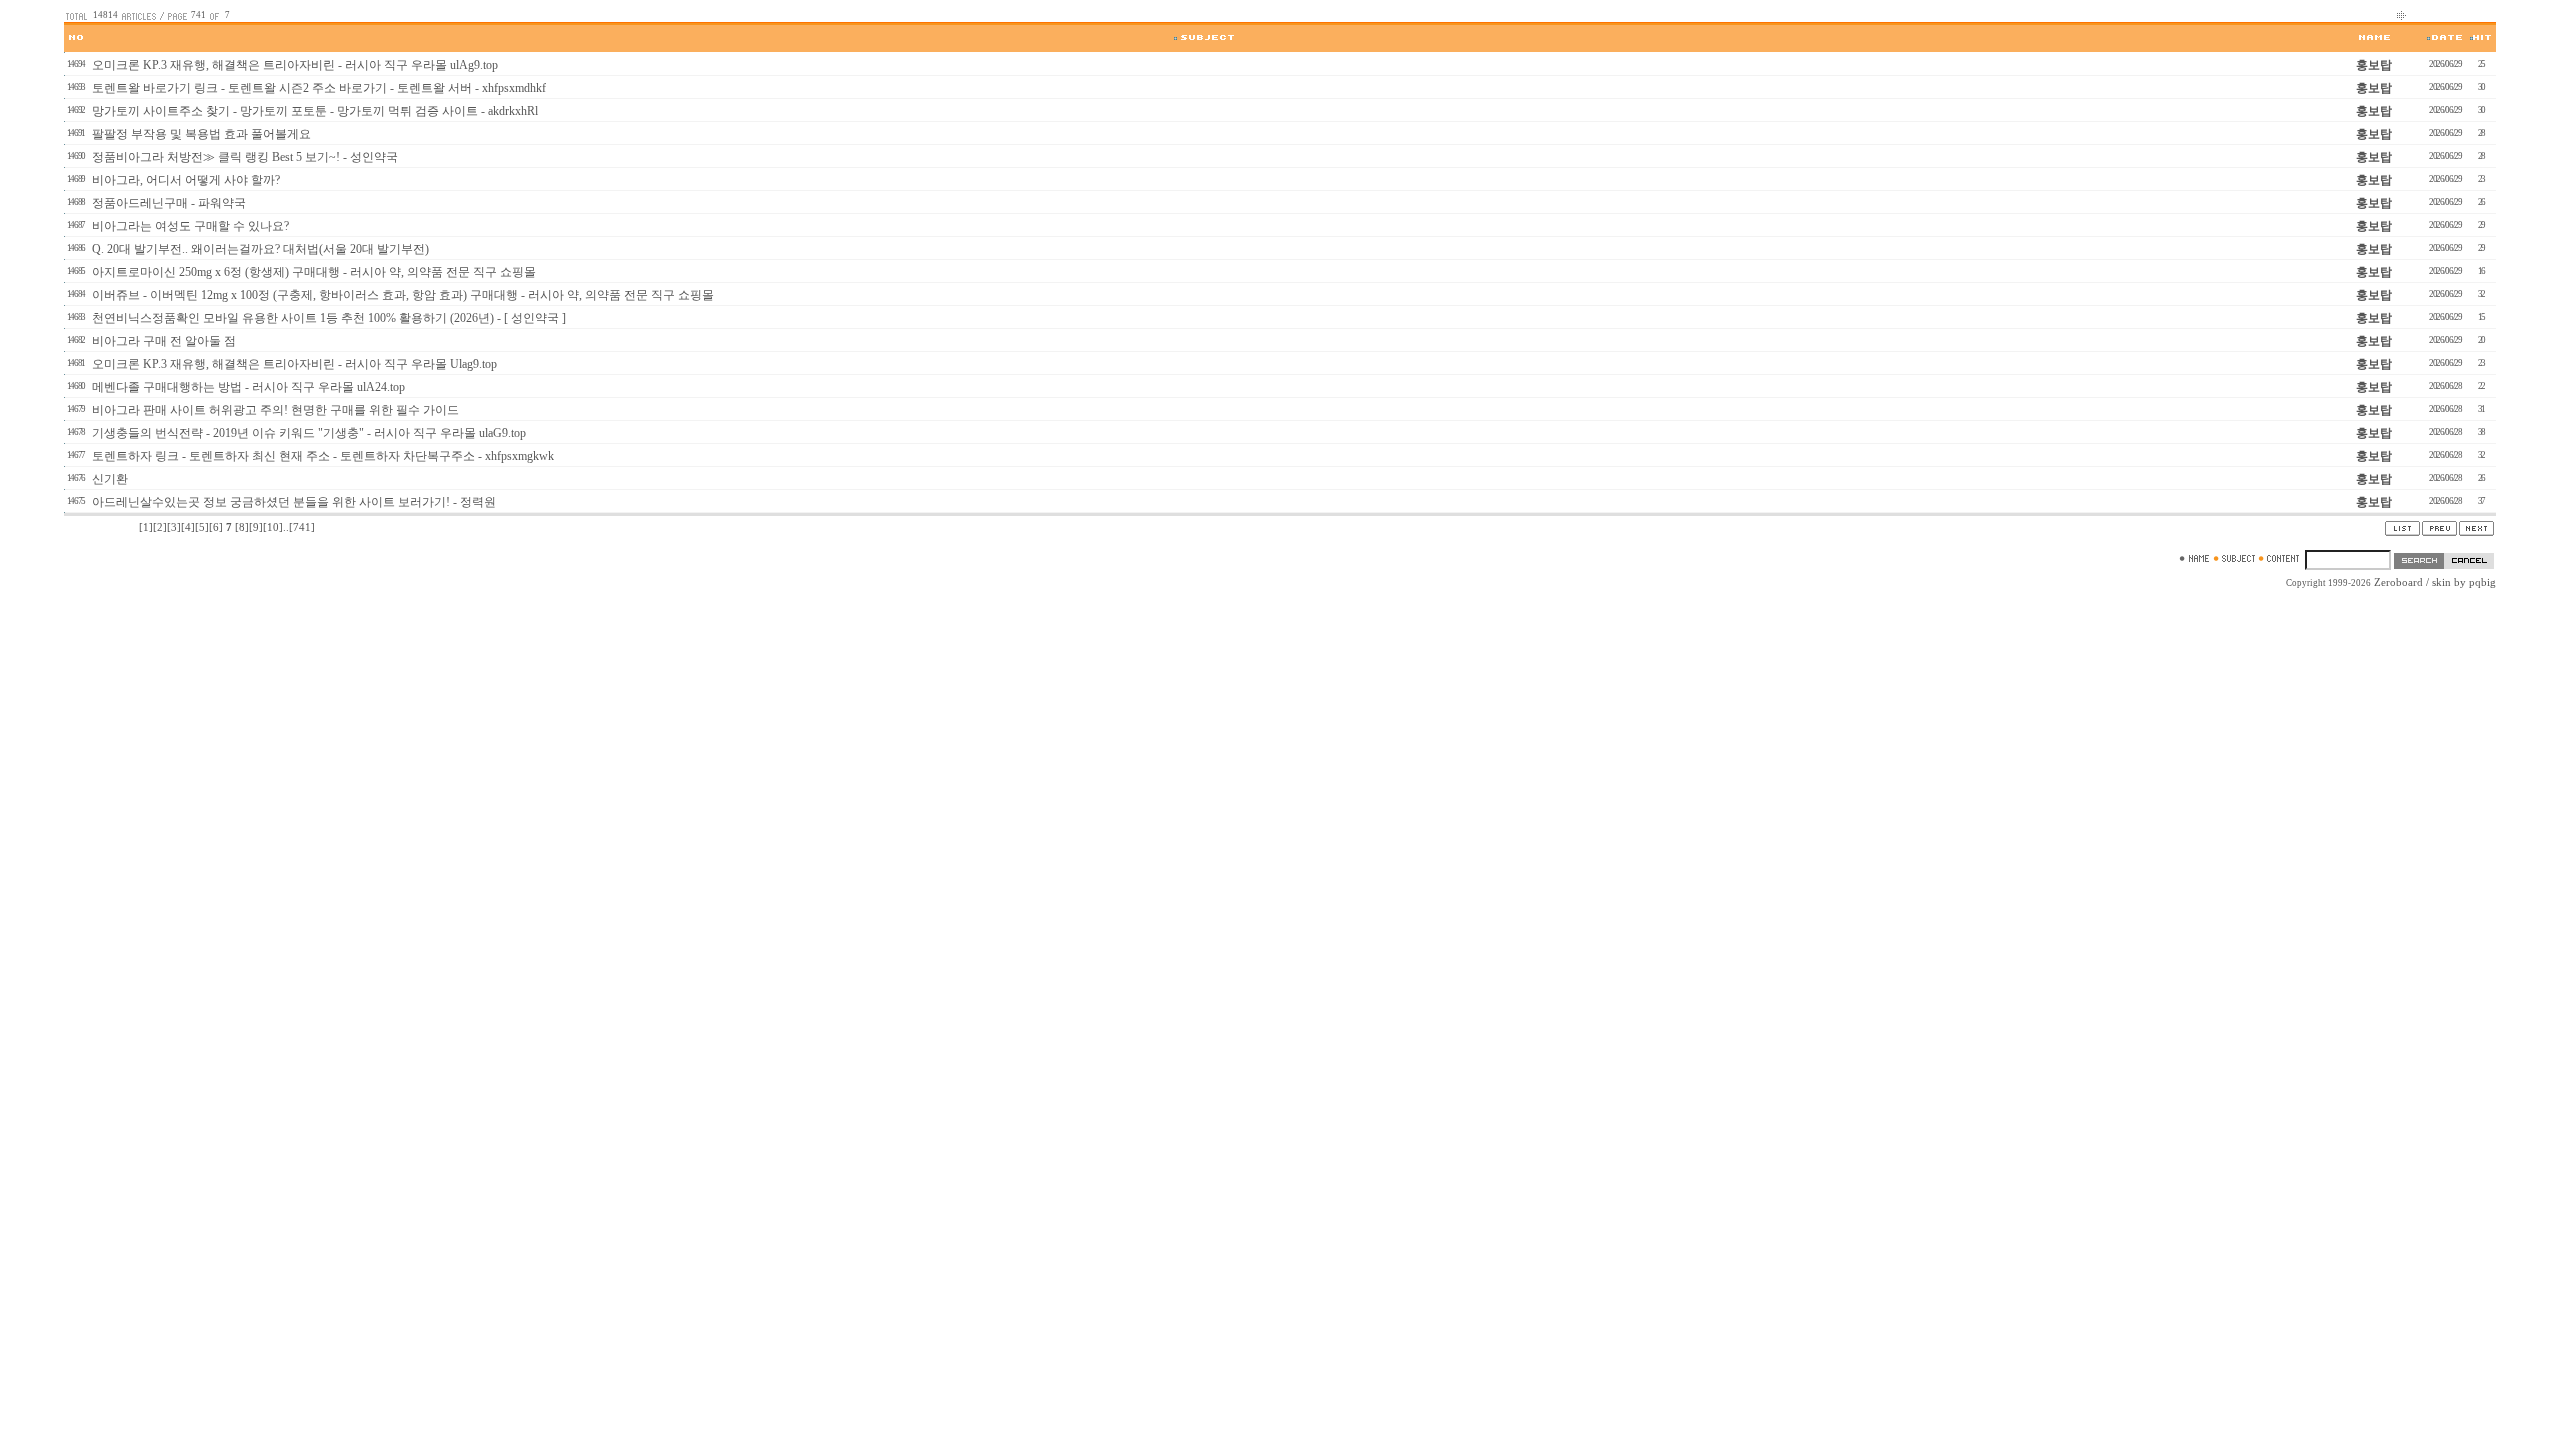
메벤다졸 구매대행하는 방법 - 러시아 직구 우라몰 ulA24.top (248, 387)
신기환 (110, 479)
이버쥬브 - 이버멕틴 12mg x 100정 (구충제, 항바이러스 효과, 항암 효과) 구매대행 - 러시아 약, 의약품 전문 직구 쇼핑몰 (403, 295)
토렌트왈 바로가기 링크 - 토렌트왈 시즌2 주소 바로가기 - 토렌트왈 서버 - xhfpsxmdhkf (319, 88)
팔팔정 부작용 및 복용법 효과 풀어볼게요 (201, 134)
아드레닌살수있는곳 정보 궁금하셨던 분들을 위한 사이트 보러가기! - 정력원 (294, 502)
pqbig (2482, 582)
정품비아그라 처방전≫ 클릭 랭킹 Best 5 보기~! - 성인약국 (245, 157)
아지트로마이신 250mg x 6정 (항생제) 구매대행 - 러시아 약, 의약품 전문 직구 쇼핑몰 (314, 272)
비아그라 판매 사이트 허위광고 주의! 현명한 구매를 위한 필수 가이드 (275, 410)
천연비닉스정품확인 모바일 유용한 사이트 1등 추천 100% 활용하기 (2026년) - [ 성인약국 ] (329, 318)
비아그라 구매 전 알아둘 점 (164, 341)
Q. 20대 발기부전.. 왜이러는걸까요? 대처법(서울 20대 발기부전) (260, 249)
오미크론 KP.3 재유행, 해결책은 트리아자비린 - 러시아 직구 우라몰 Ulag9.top (294, 364)
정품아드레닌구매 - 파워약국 (169, 203)
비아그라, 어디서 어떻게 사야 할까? (186, 180)
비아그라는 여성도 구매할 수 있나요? (190, 226)
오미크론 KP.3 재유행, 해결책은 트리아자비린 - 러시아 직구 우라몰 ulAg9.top (295, 65)
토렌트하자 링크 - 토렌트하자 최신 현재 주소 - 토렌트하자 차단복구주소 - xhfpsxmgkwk (323, 456)
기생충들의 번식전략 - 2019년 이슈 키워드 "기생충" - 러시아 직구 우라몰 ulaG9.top (309, 433)
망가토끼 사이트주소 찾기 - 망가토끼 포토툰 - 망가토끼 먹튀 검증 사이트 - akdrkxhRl (315, 111)
